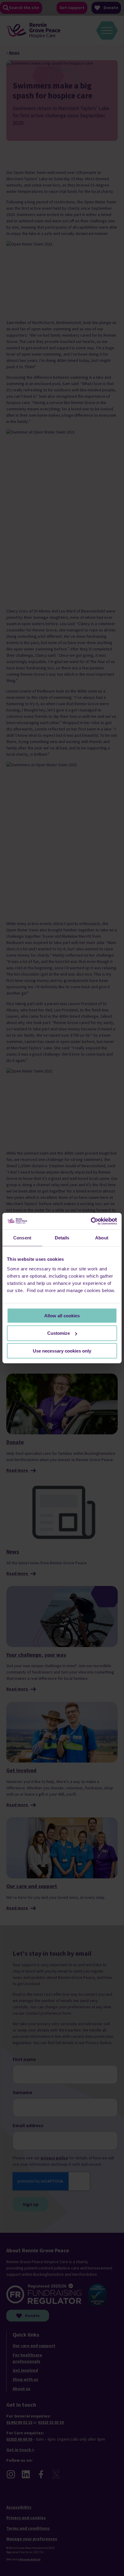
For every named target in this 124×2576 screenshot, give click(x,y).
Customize (59, 1333)
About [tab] (102, 1238)
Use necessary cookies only (62, 1351)
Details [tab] (62, 1238)
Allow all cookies (62, 1315)
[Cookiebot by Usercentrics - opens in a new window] (91, 1221)
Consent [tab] (22, 1238)
